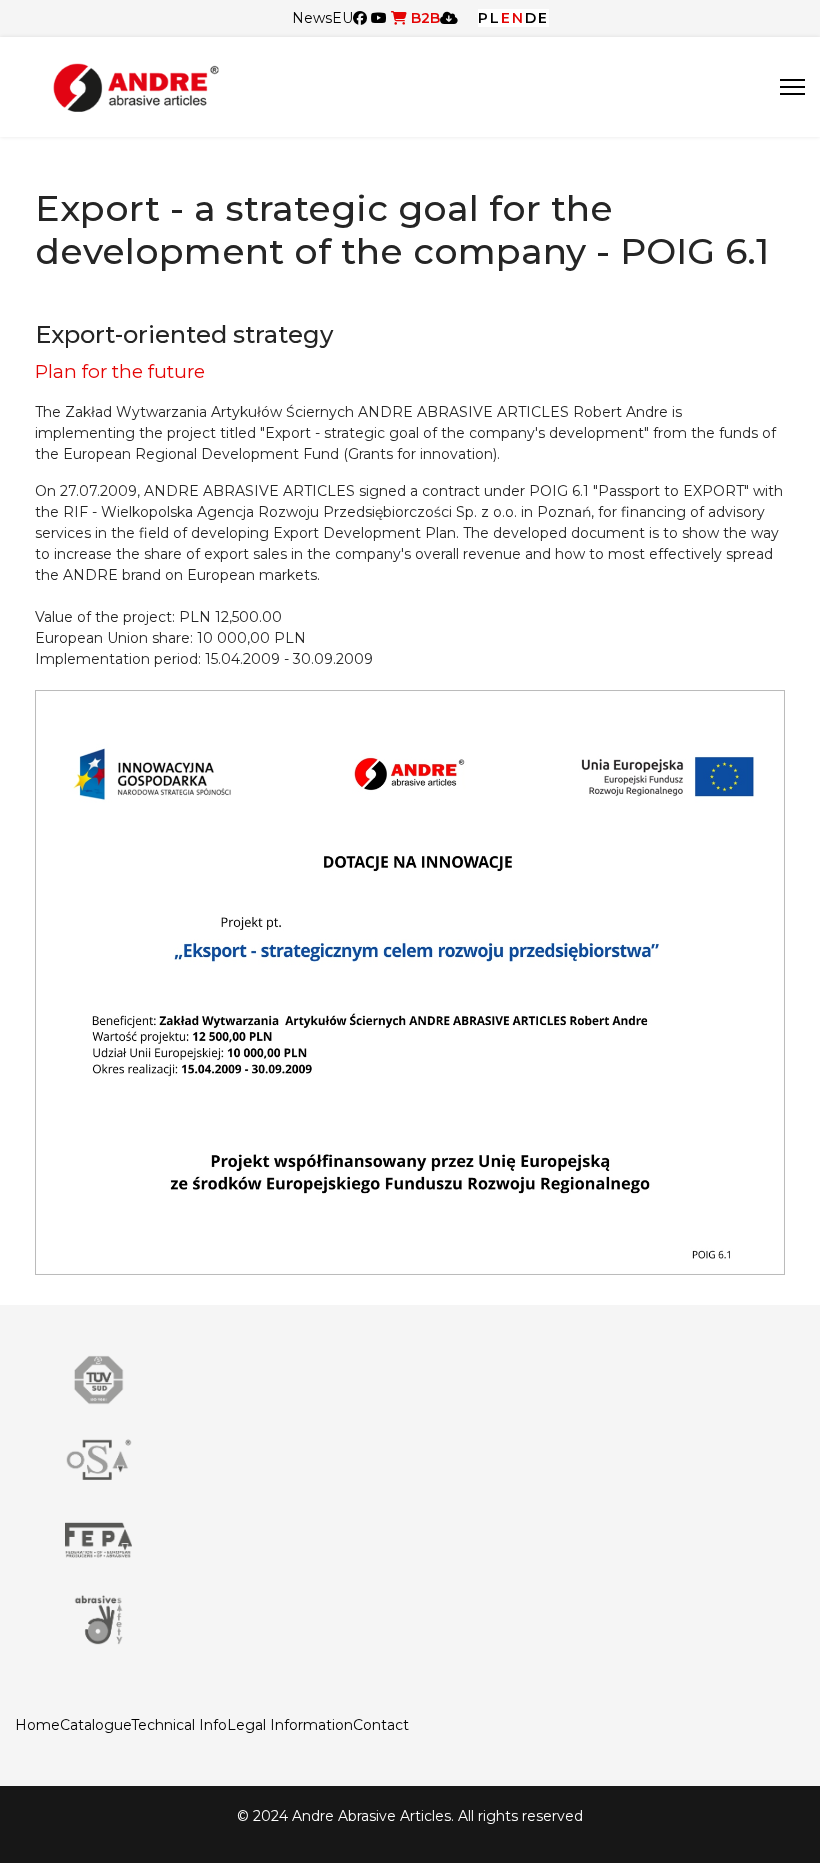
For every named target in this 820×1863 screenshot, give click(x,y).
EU (342, 18)
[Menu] (792, 87)
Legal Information (290, 1725)
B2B (423, 18)
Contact (381, 1725)
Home (37, 1725)
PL (489, 18)
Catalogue (95, 1725)
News (312, 18)
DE (537, 18)
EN (513, 18)
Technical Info (179, 1725)
